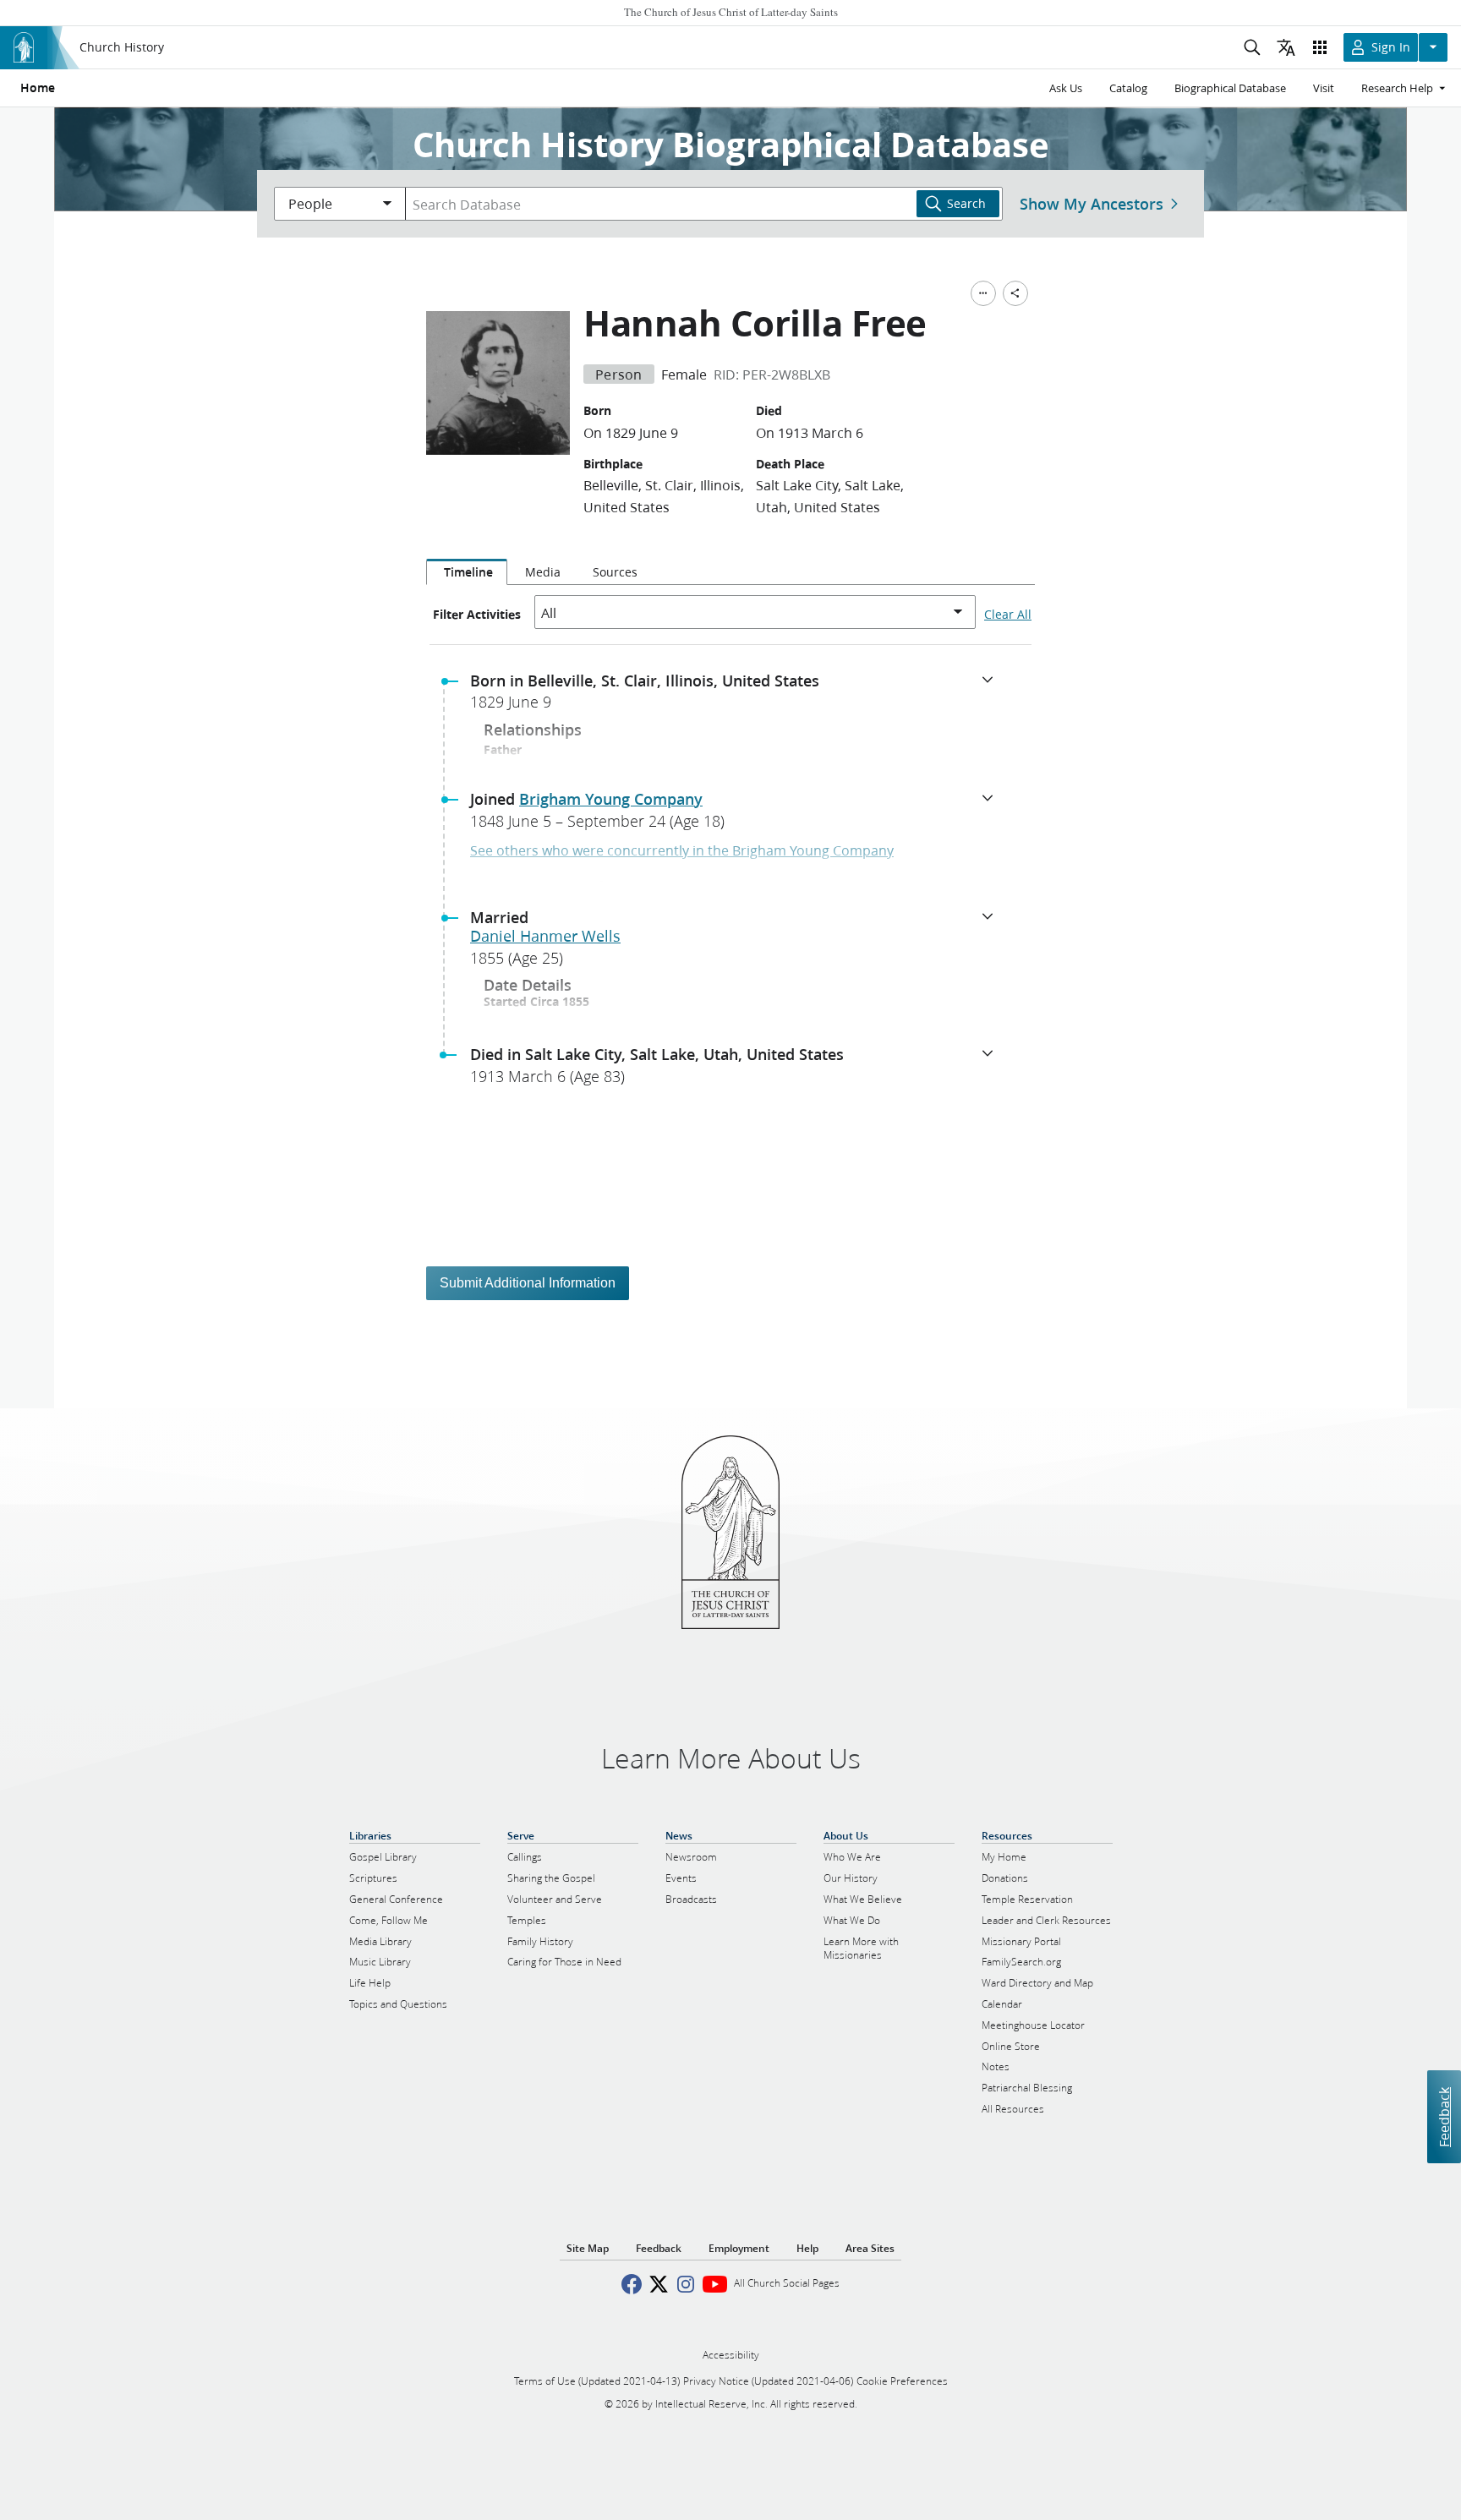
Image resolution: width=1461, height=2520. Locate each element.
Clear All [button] (1008, 615)
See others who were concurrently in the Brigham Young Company (682, 850)
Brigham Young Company (611, 799)
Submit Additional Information (528, 1283)
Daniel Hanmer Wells (545, 936)
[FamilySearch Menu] (983, 293)
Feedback (1444, 2116)
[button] (737, 697)
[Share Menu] (1015, 293)
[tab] (467, 572)
